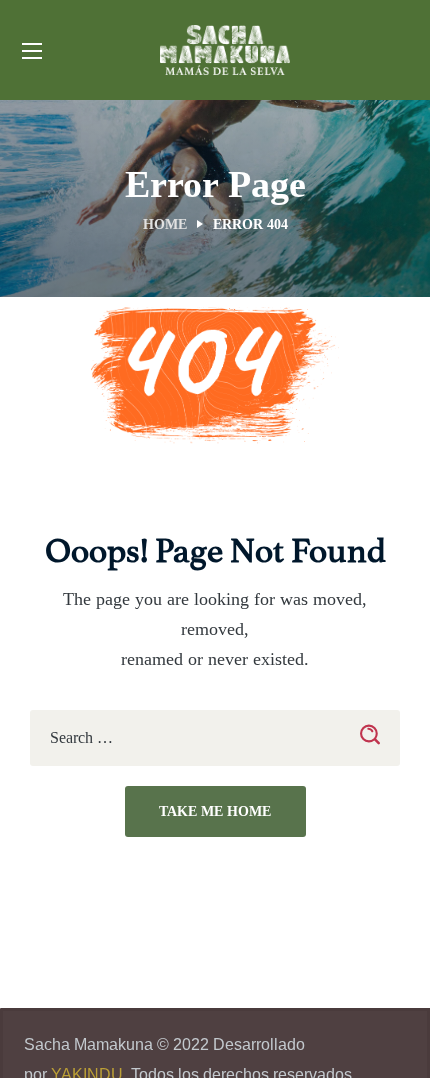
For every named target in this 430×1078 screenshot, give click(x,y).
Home (165, 224)
